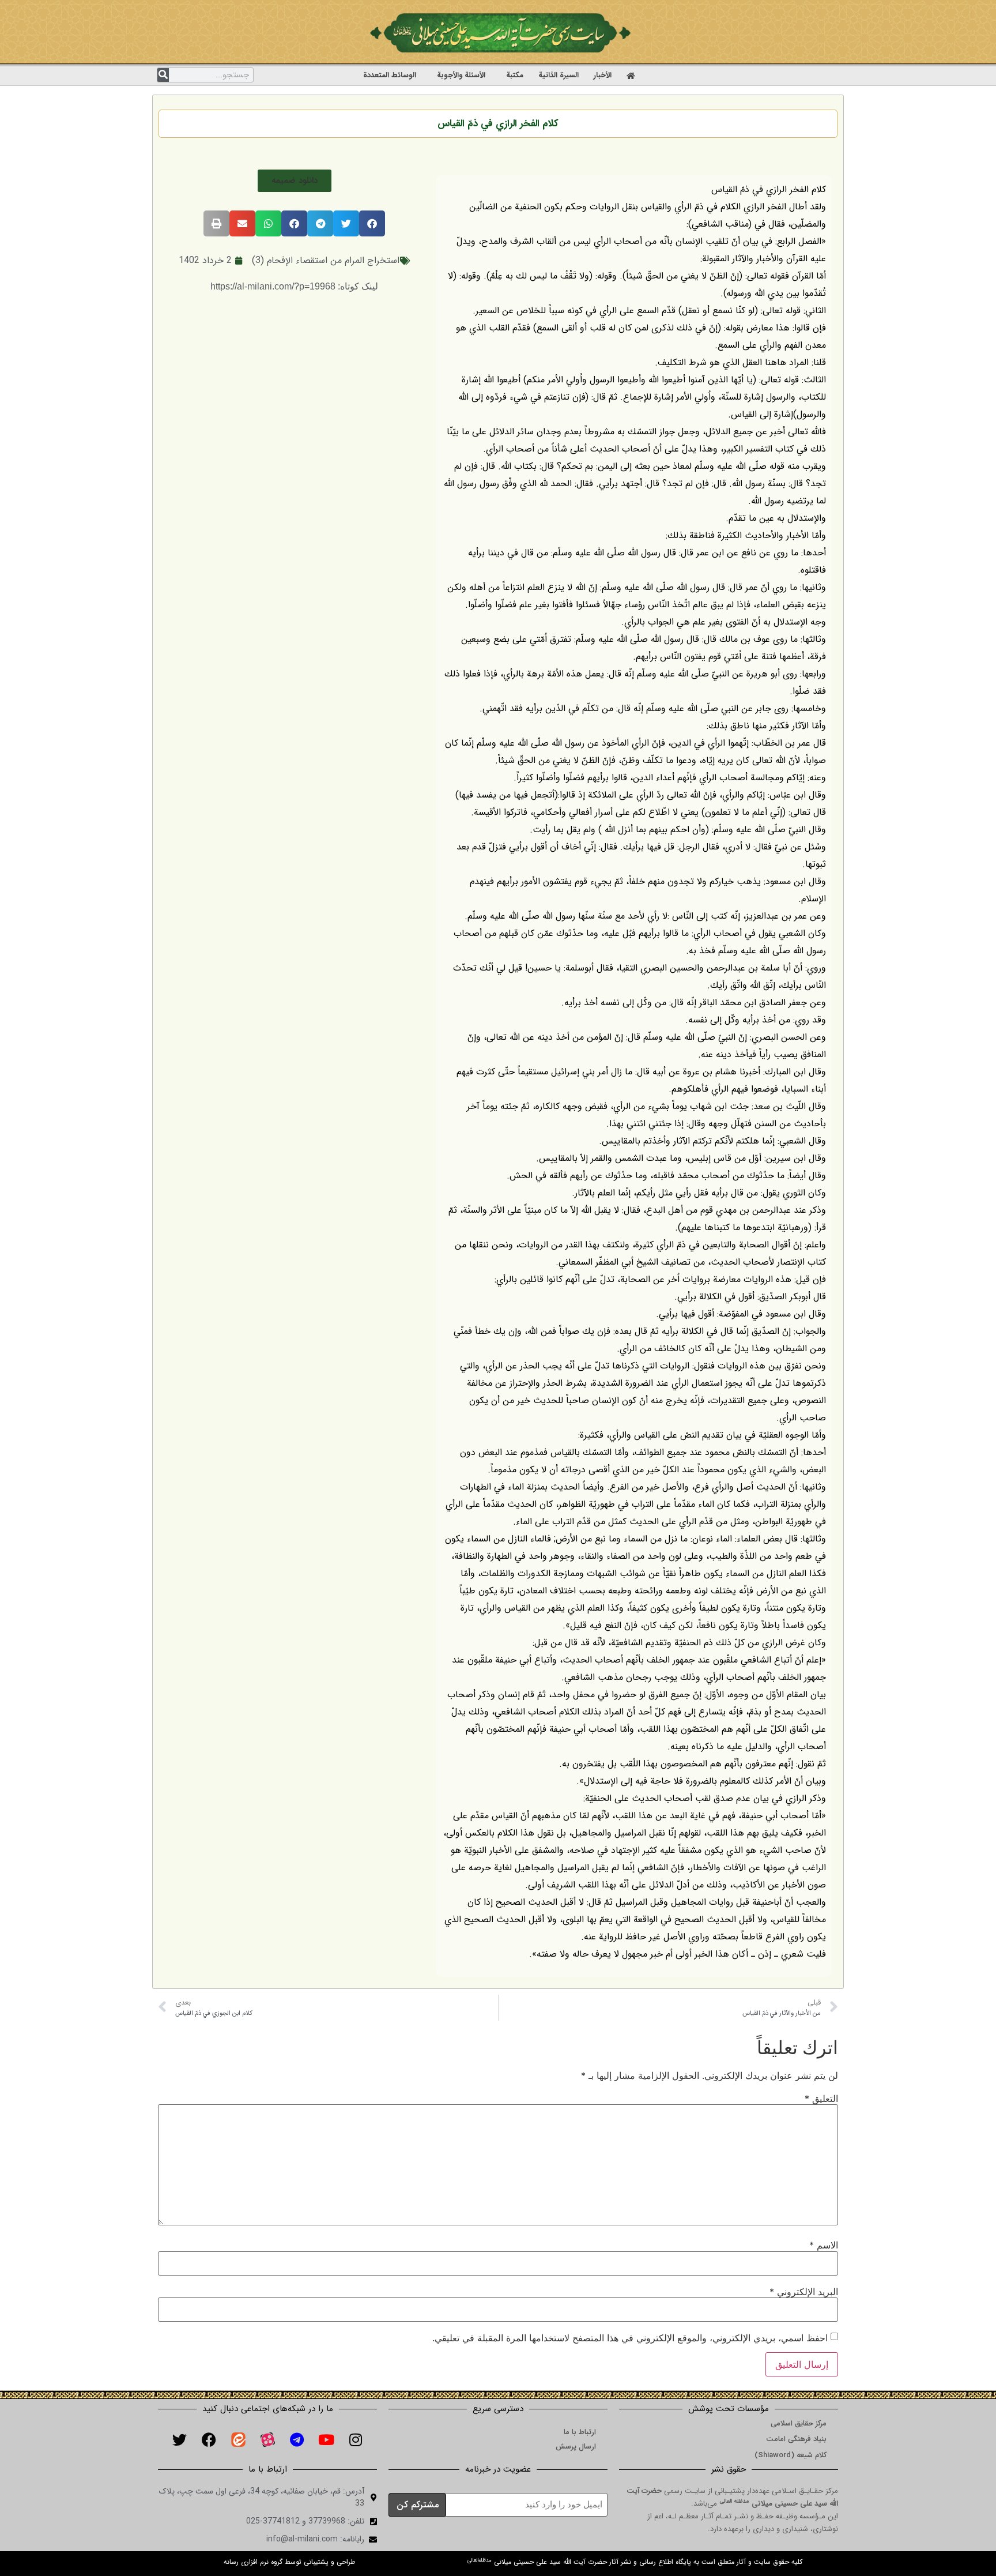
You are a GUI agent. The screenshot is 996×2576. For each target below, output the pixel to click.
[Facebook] (209, 2439)
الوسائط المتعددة (390, 75)
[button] (295, 181)
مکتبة (515, 75)
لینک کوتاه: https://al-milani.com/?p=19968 (294, 286)
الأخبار (603, 75)
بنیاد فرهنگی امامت (796, 2439)
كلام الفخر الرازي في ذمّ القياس (498, 124)
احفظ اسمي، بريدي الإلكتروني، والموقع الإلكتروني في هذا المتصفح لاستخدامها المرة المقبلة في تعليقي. (630, 2338)
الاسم (824, 2245)
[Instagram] (356, 2439)
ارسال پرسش (576, 2447)
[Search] (163, 75)
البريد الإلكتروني (804, 2292)
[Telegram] (297, 2439)
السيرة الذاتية (559, 75)
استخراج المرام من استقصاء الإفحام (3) (326, 260)
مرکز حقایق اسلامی (799, 2423)
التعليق (821, 2099)
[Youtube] (326, 2439)
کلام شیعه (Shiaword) (791, 2455)
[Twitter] (179, 2439)
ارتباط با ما (580, 2432)
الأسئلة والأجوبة (461, 75)
